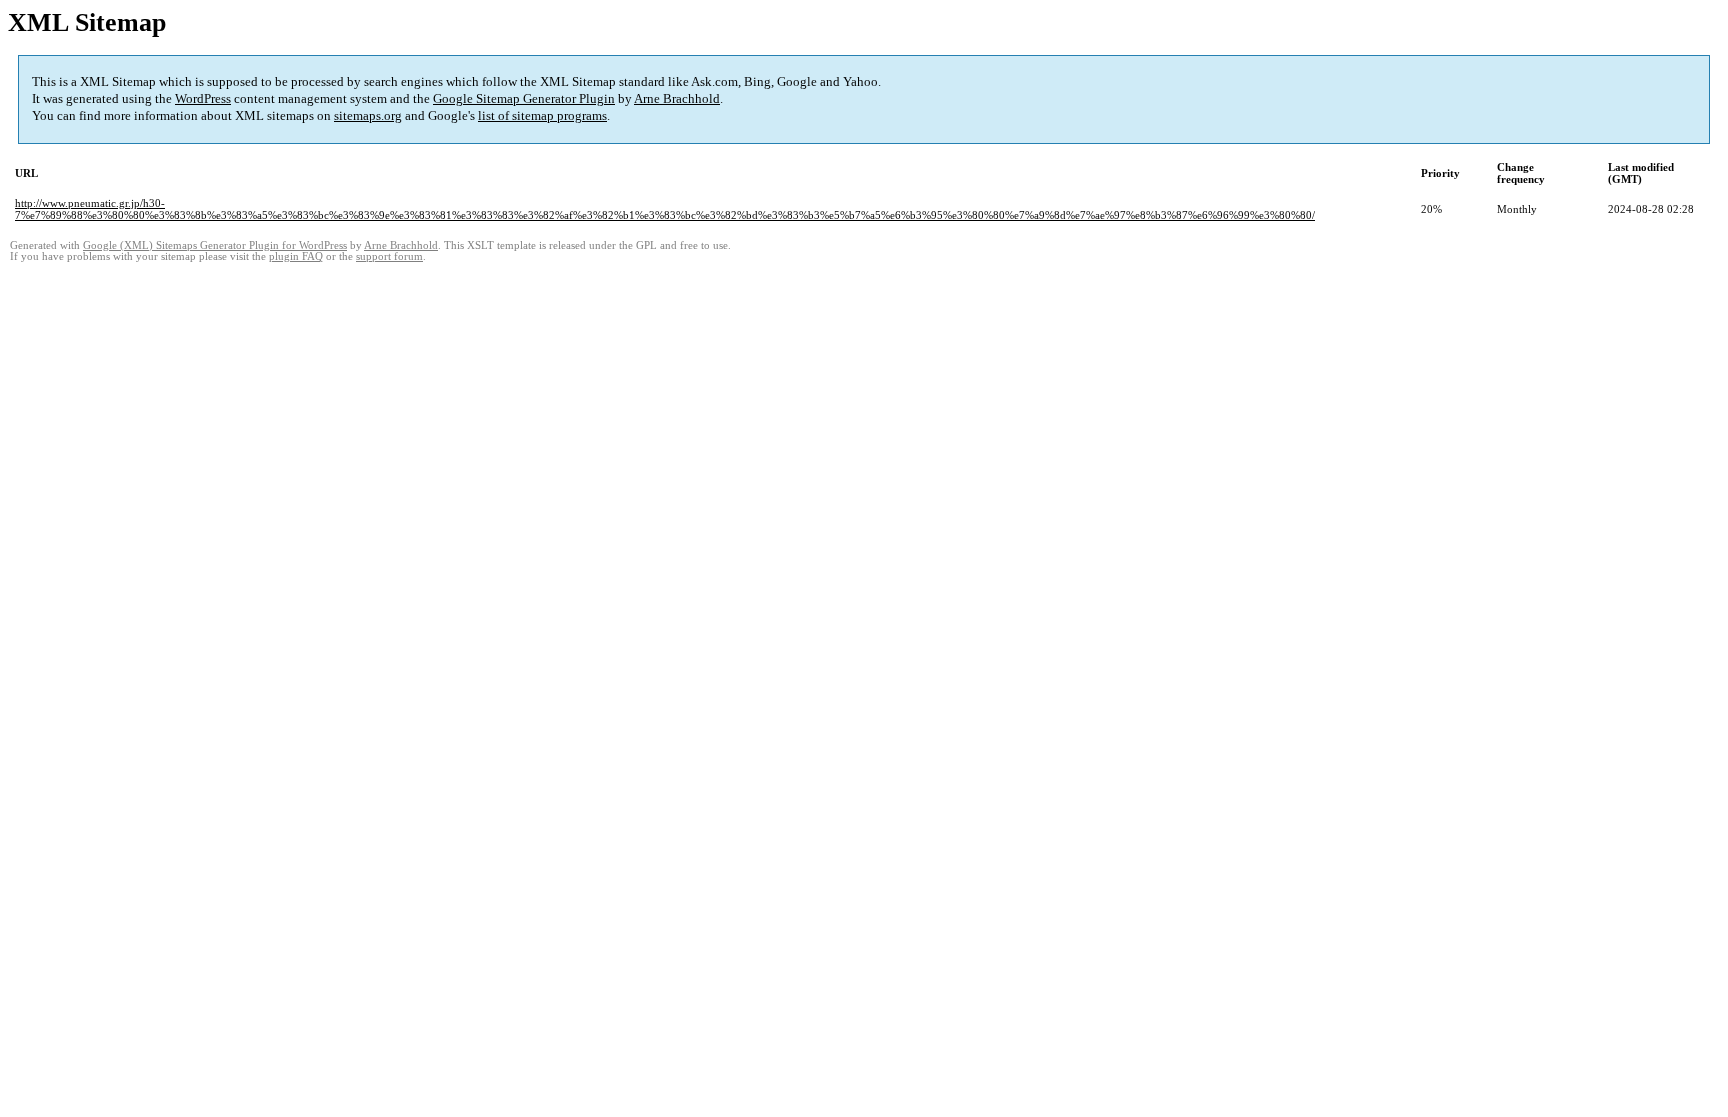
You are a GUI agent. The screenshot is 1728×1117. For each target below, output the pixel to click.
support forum (389, 256)
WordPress (203, 98)
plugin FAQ (296, 256)
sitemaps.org (368, 115)
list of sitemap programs (542, 115)
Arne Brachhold (677, 98)
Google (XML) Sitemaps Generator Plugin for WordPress (215, 245)
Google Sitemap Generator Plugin (524, 98)
